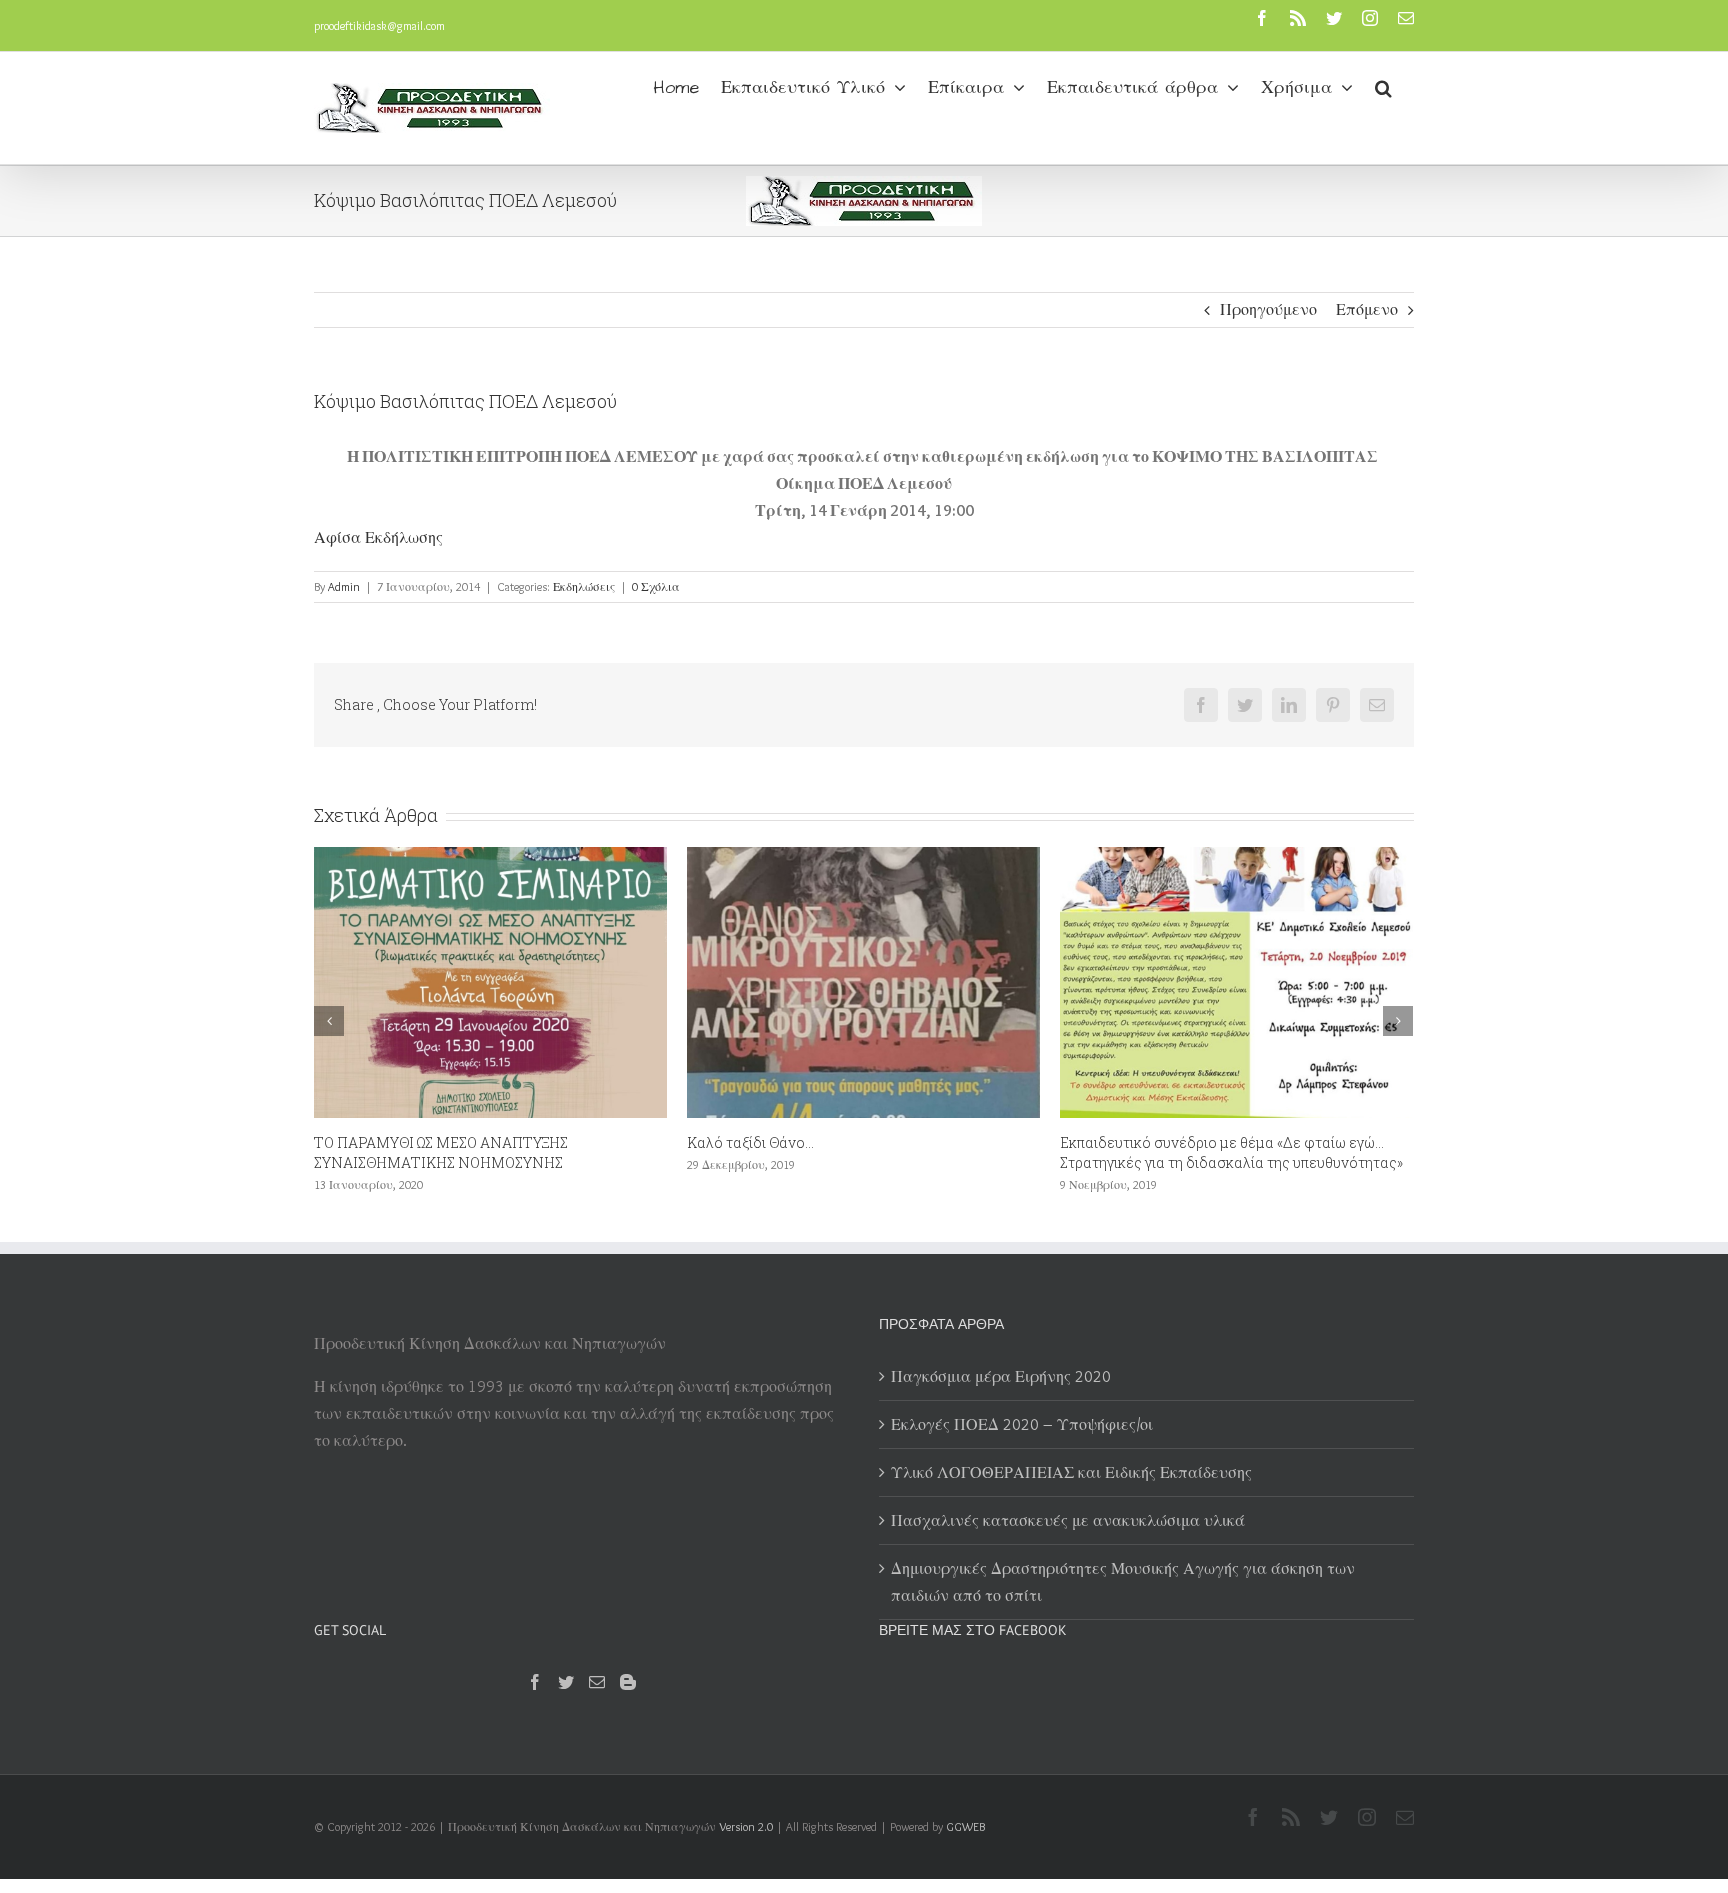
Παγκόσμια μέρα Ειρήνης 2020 (1001, 1376)
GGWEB (965, 1826)
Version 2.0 (746, 1826)
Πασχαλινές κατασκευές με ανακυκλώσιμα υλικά (1068, 1520)
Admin (344, 586)
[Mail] (597, 1682)
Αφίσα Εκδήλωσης (378, 537)
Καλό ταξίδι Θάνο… (511, 1142)
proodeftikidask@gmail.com (379, 25)
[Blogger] (628, 1682)
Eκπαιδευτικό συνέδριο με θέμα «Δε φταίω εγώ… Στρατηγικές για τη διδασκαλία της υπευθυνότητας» (992, 1152)
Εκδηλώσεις (584, 586)
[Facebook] (535, 1682)
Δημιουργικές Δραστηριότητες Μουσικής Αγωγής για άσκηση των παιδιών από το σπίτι (1123, 1582)
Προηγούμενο (1268, 309)
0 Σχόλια (656, 586)
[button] (1383, 86)
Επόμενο (1367, 309)
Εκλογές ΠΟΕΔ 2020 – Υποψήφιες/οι (1022, 1424)
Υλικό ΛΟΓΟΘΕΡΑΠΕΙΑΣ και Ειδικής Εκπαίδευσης (1071, 1472)
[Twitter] (566, 1682)
